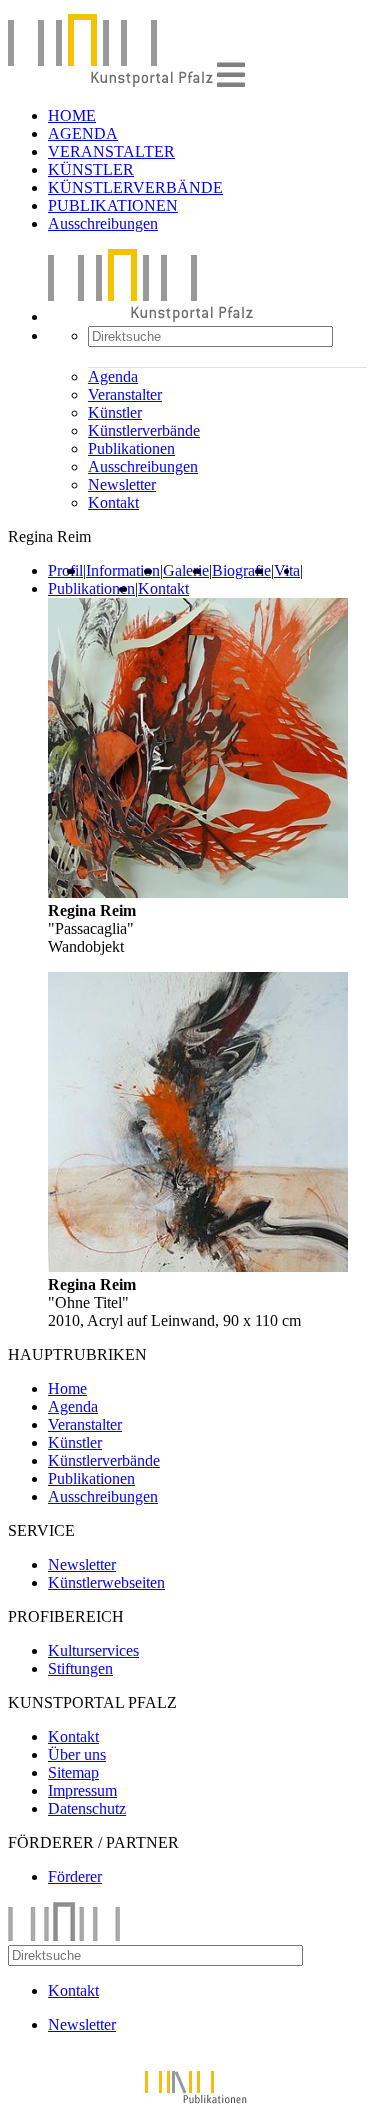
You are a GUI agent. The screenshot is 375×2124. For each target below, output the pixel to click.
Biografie (241, 570)
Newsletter (122, 484)
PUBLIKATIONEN (113, 205)
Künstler (115, 412)
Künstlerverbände (144, 430)
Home (67, 1388)
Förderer (75, 1876)
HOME (72, 115)
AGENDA (83, 133)
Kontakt (113, 502)
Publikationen (131, 448)
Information (123, 570)
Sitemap (73, 1772)
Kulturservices (93, 1650)
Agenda (113, 376)
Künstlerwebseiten (106, 1582)
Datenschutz (87, 1808)
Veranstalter (125, 394)
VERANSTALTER (111, 151)
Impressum (82, 1790)
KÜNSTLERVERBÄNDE (135, 187)
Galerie (186, 570)
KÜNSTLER (91, 169)
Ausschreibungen (103, 223)
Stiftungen (80, 1668)
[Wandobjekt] (198, 892)
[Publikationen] (188, 2106)
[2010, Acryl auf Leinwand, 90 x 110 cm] (198, 1266)
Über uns (77, 1754)
